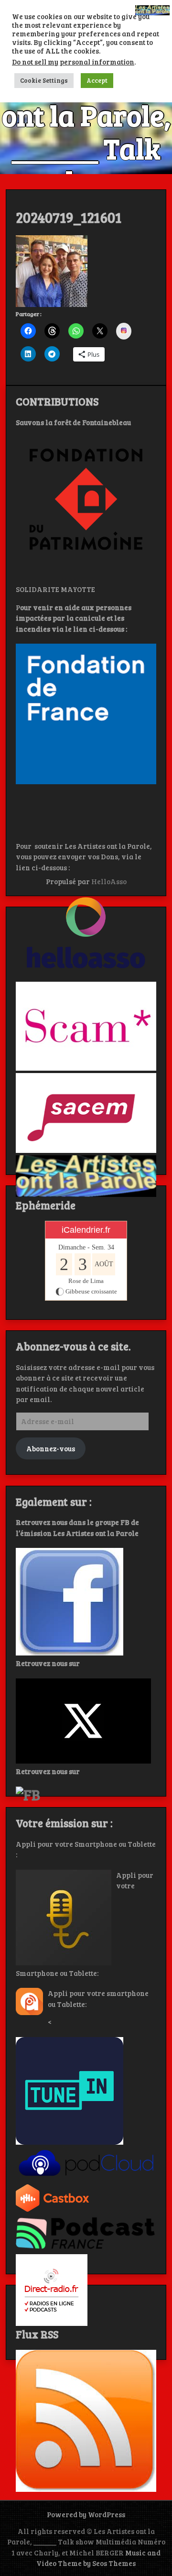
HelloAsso (109, 881)
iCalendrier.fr (86, 1230)
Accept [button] (97, 80)
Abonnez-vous (51, 1448)
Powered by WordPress (86, 2514)
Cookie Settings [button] (44, 80)
